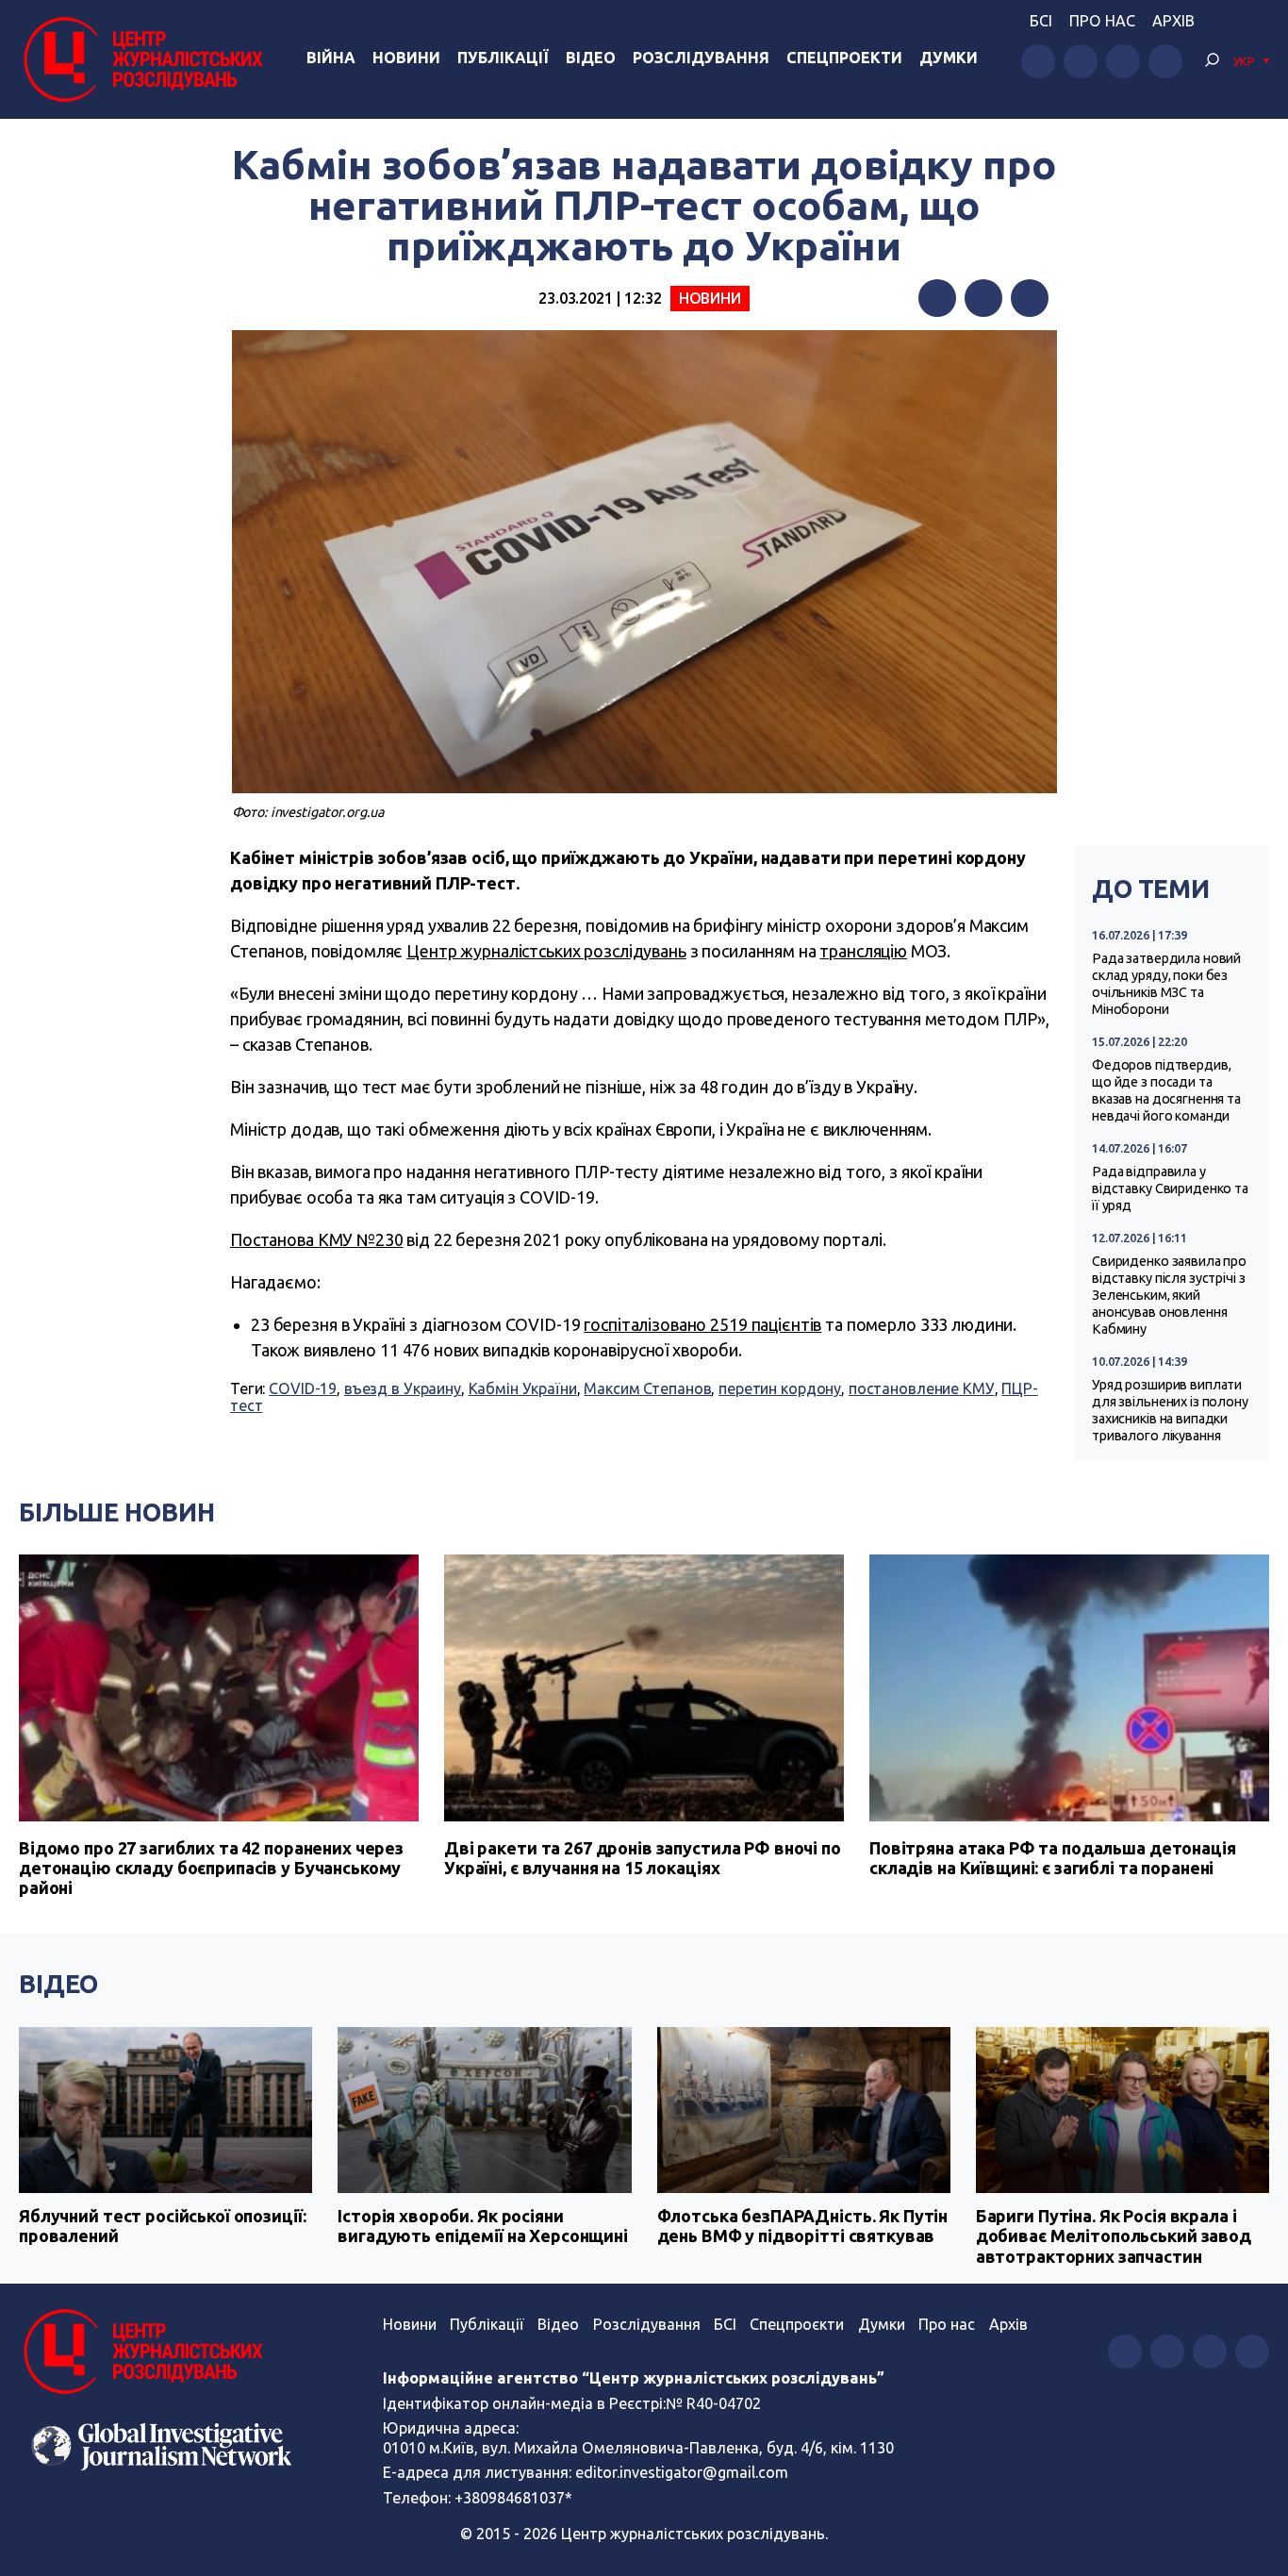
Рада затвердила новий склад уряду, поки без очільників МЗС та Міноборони (1166, 984)
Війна (331, 58)
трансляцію (863, 951)
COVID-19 (303, 1388)
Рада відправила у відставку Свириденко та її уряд (1170, 1188)
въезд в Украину (403, 1388)
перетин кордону (780, 1388)
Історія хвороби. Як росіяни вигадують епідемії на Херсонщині (483, 2226)
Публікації (503, 58)
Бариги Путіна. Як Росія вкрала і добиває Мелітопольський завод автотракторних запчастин (1114, 2236)
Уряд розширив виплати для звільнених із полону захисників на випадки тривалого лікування (1170, 1410)
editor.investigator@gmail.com (682, 2472)
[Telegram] (1030, 298)
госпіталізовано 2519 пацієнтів (702, 1324)
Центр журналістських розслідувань (546, 951)
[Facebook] (937, 298)
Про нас (1102, 21)
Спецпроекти (844, 58)
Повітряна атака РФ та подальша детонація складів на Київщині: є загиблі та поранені (1053, 1858)
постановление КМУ (922, 1388)
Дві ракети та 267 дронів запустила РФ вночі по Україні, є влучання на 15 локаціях (643, 1858)
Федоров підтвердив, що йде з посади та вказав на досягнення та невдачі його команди (1166, 1090)
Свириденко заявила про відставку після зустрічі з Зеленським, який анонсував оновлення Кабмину (1169, 1295)
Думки (949, 58)
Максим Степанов (647, 1388)
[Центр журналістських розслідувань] (141, 59)
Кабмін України (523, 1388)
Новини (406, 58)
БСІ (1041, 21)
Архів (1173, 21)
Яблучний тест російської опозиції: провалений (162, 2226)
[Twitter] (983, 298)
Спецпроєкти (797, 2324)
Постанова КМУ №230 (317, 1239)
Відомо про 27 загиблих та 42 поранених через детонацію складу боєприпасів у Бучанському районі (211, 1868)
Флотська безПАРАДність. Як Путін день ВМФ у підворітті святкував (803, 2226)
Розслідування (701, 58)
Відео (591, 58)
